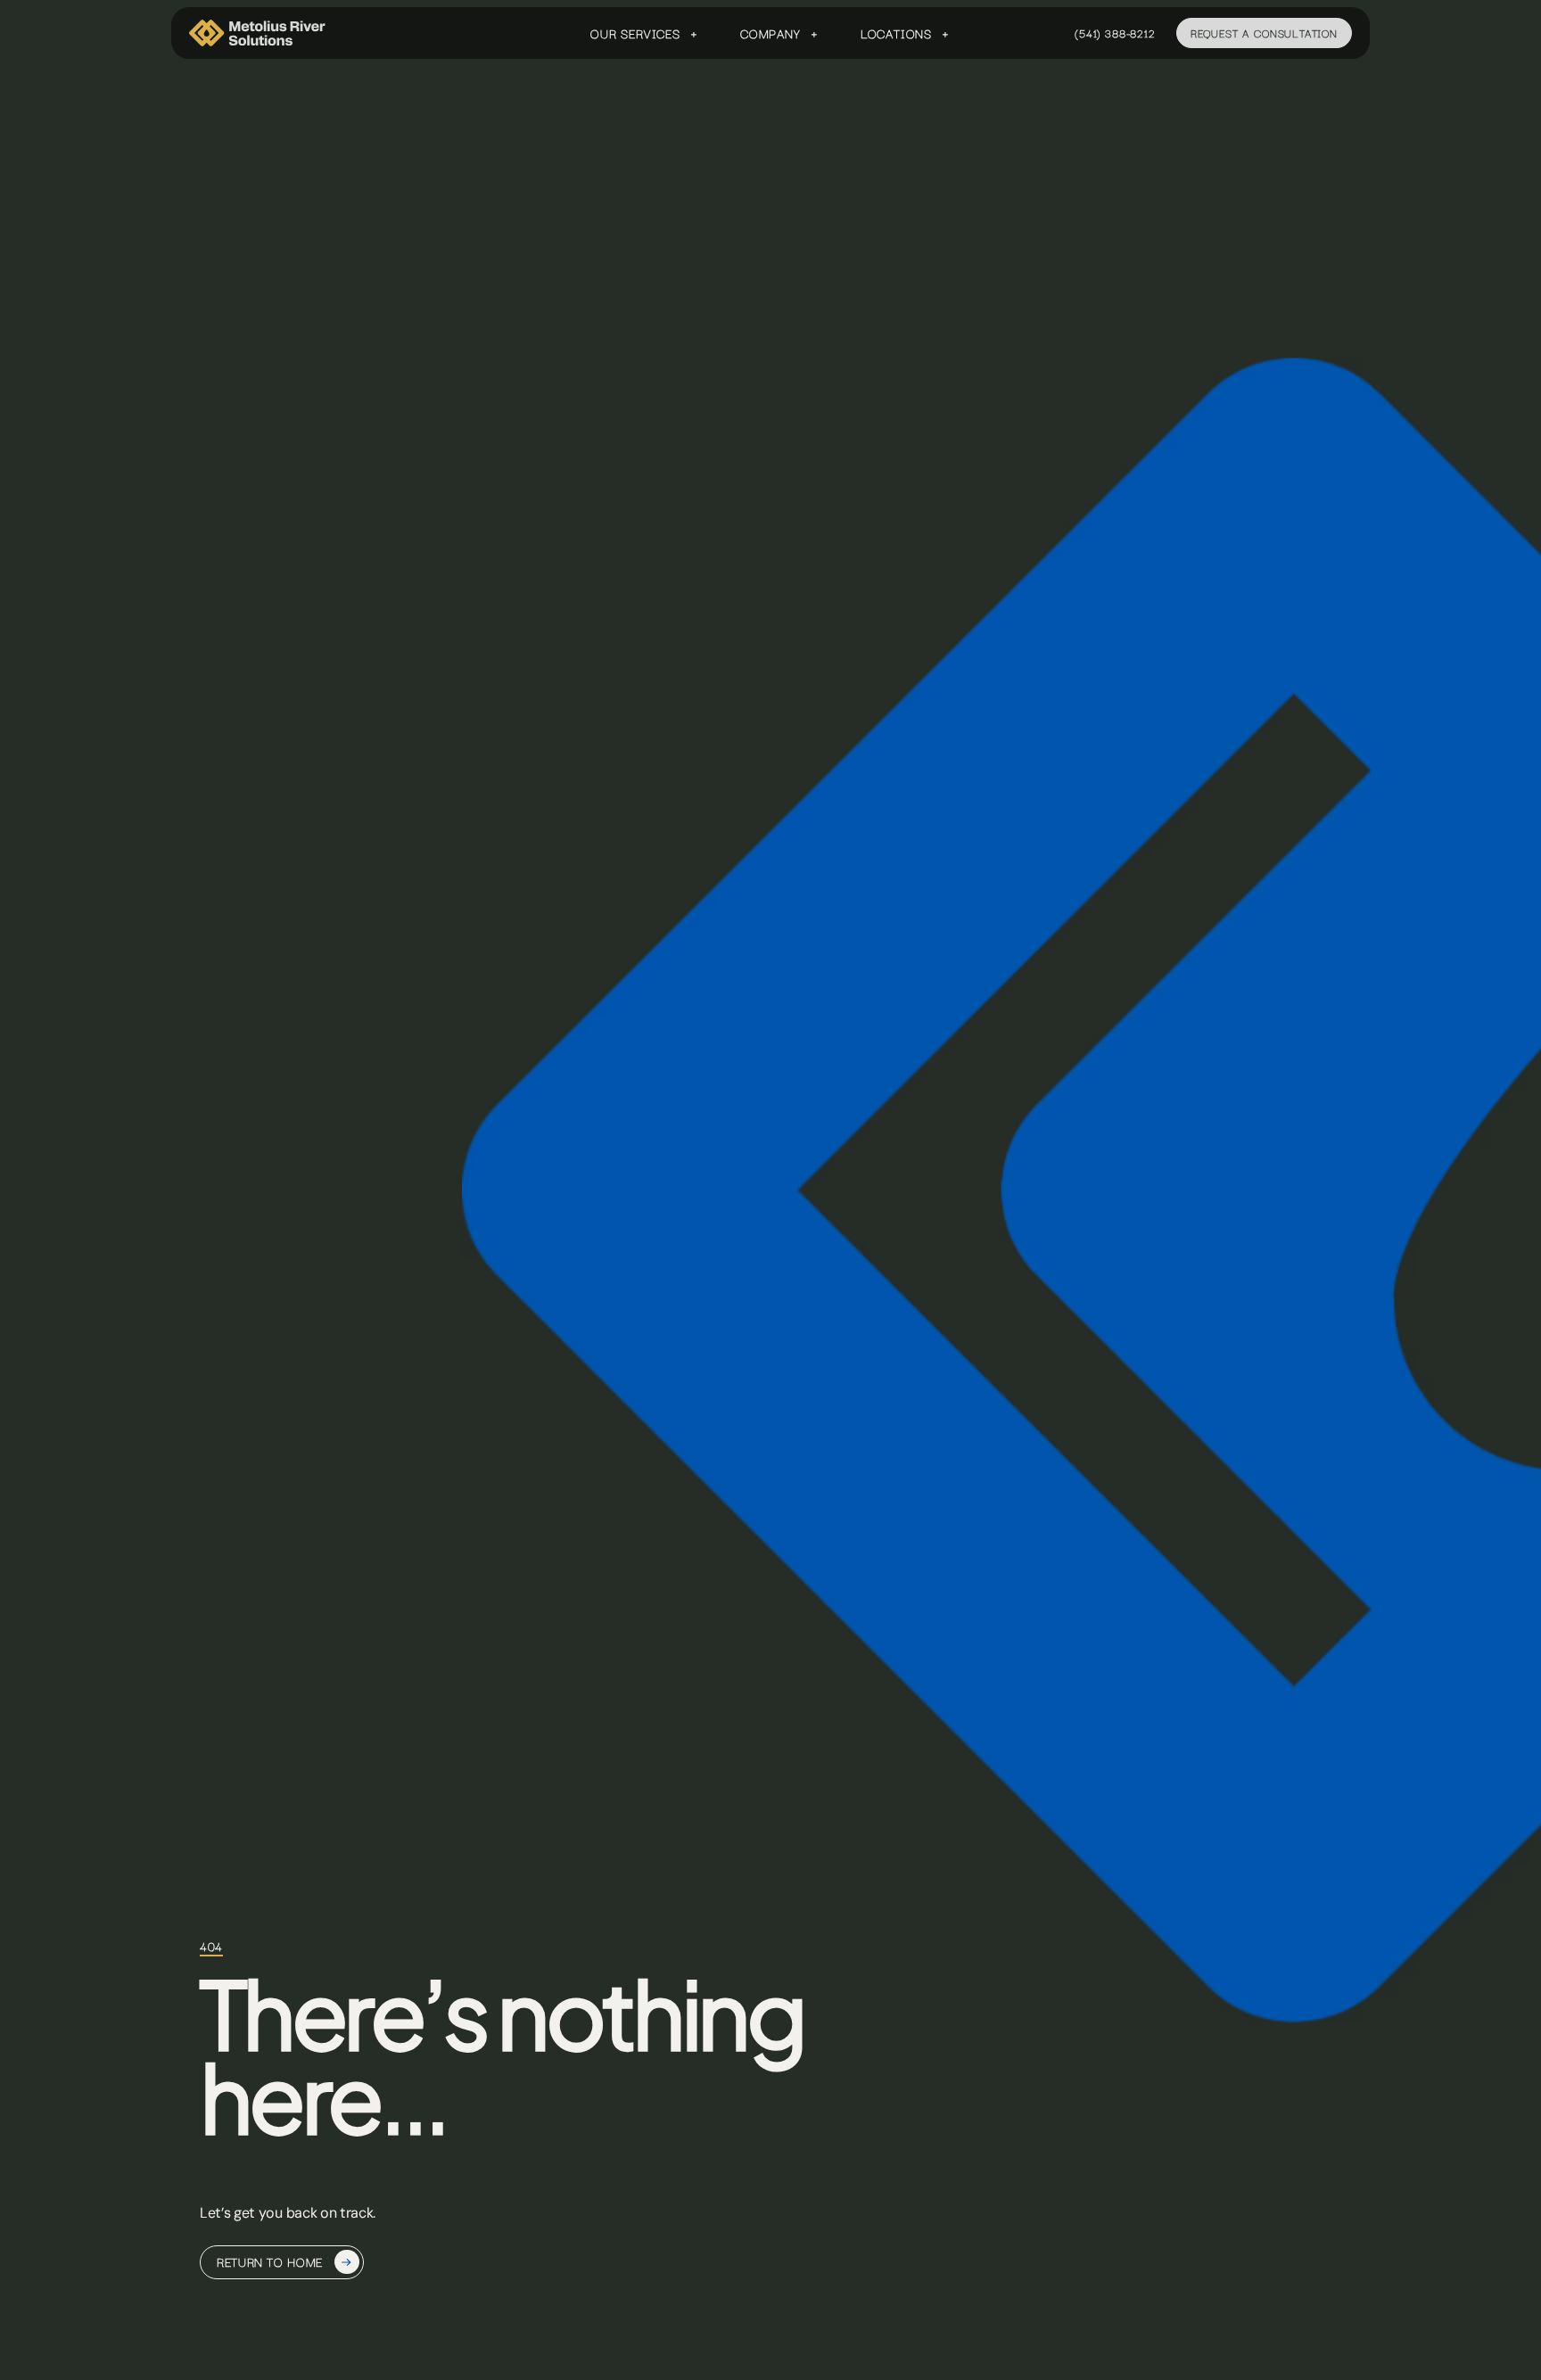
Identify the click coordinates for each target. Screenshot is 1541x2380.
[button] (644, 33)
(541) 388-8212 (1115, 33)
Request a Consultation (1264, 33)
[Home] (258, 33)
